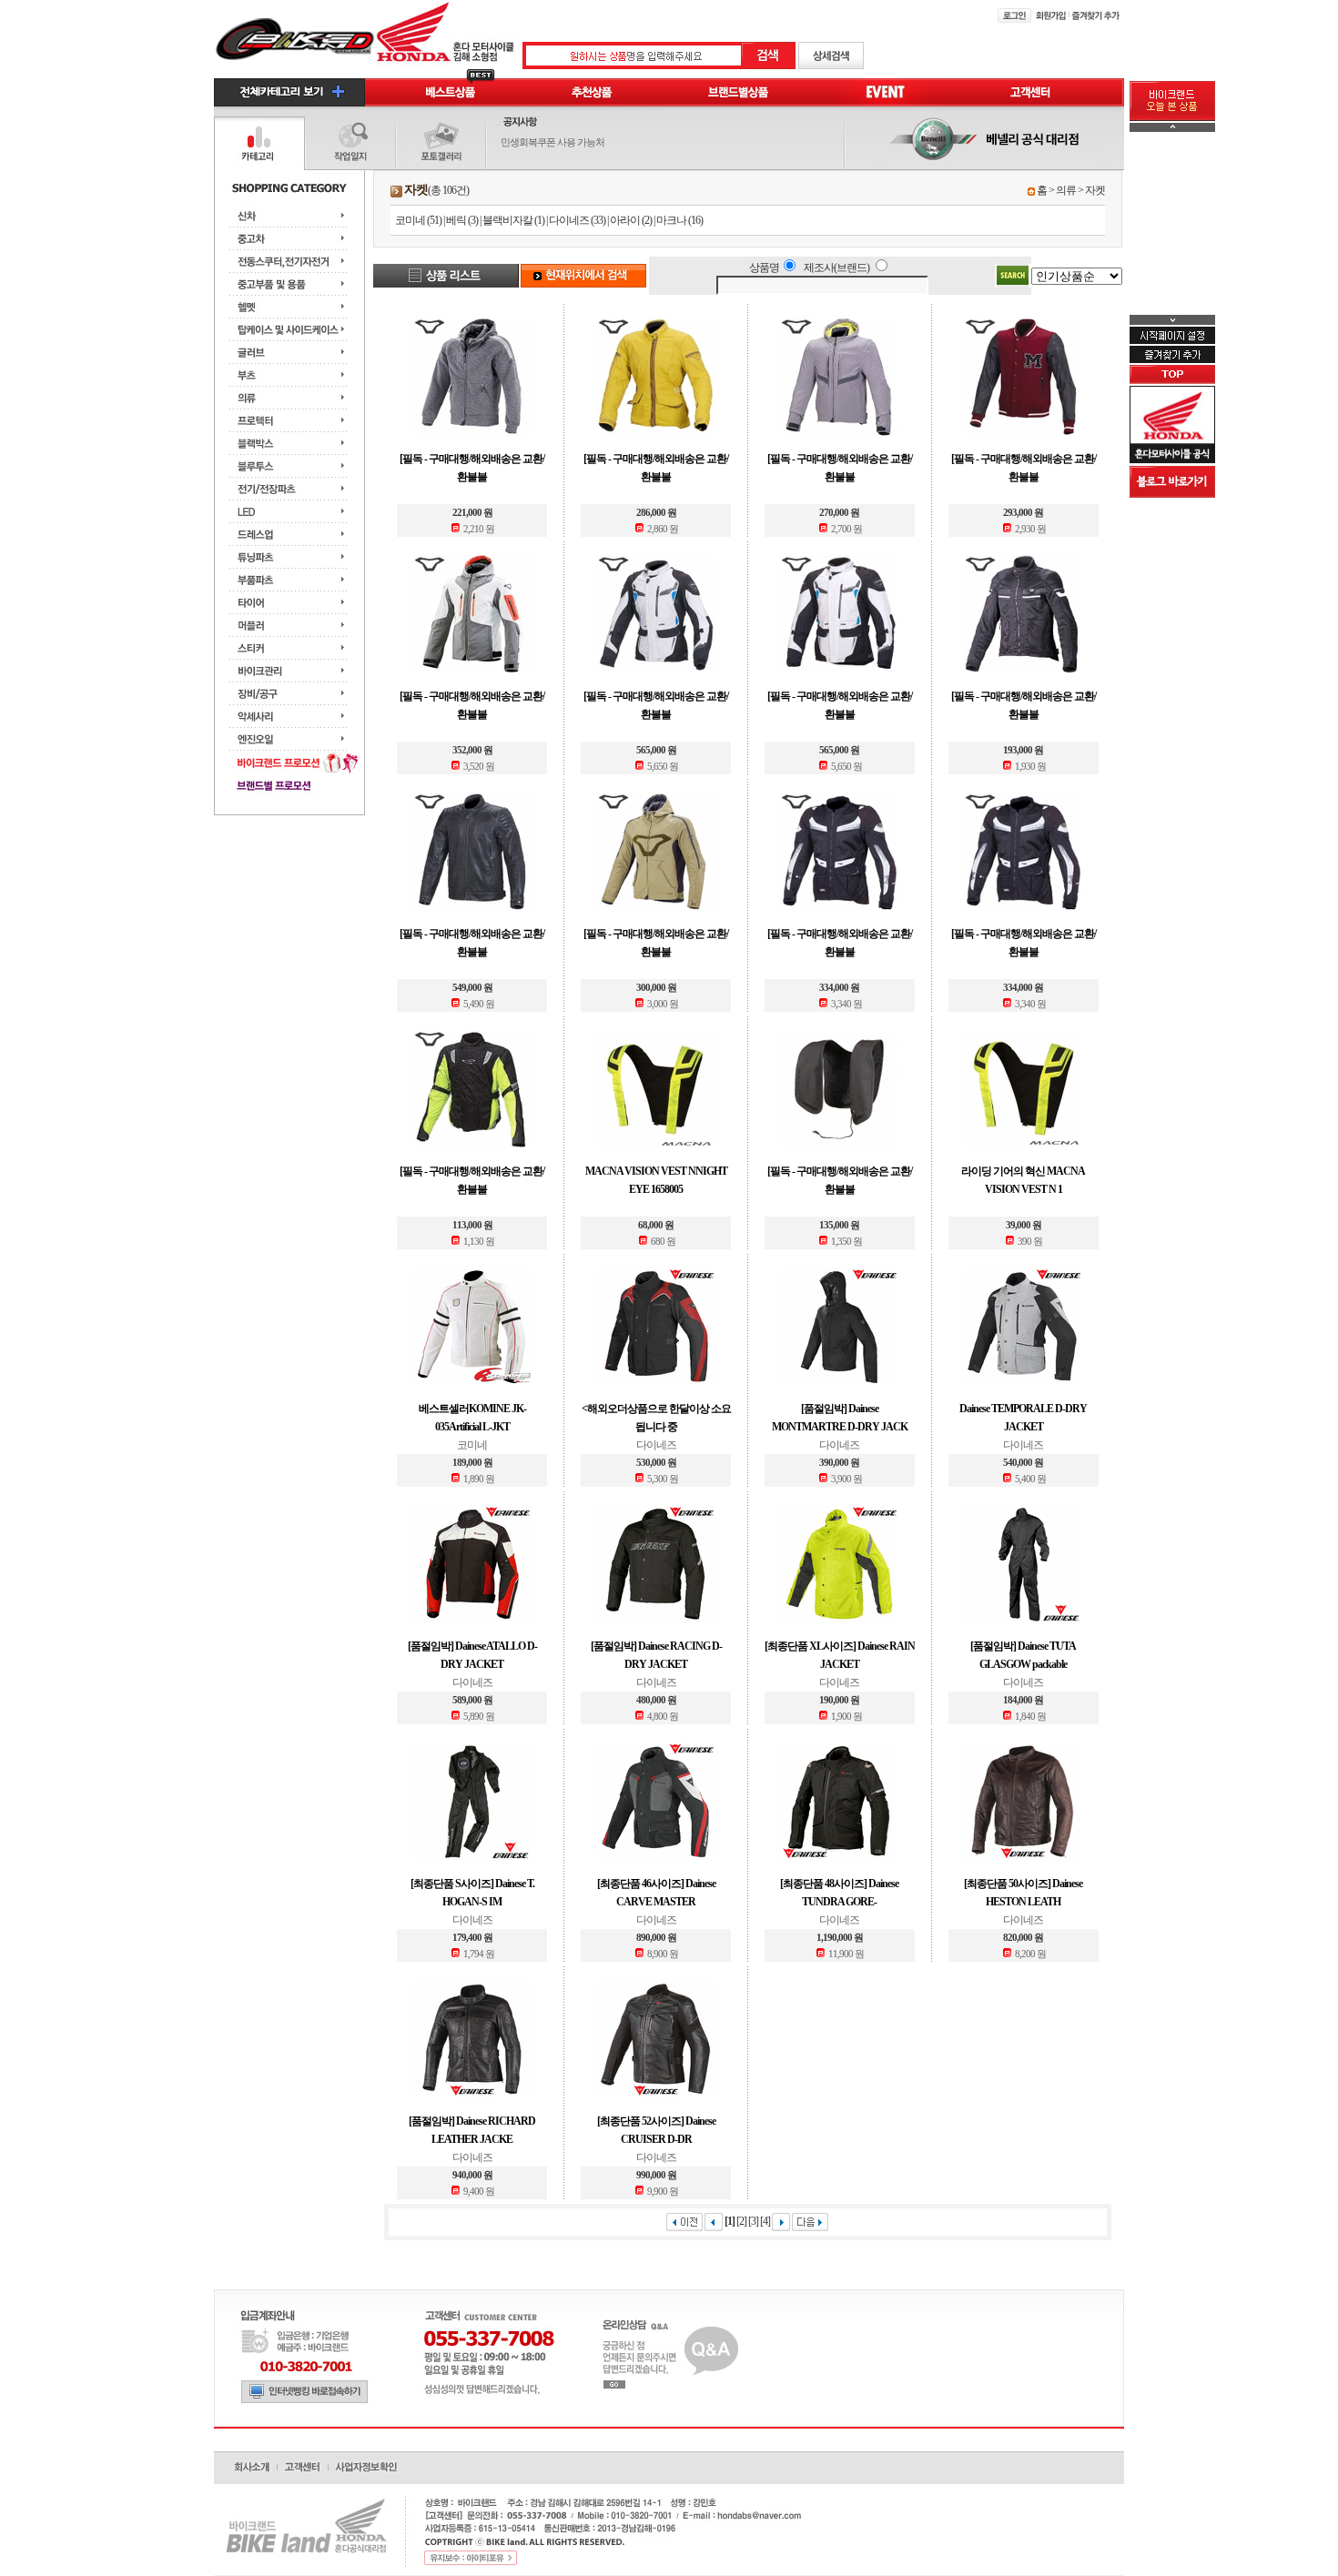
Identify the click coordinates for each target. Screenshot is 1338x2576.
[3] (753, 2221)
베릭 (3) (462, 220)
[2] (741, 2221)
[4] (765, 2221)
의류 (1066, 190)
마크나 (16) (679, 220)
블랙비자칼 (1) (513, 220)
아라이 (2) (631, 220)
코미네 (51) (418, 220)
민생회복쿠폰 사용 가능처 (552, 142)
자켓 (1095, 190)
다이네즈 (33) (577, 220)
